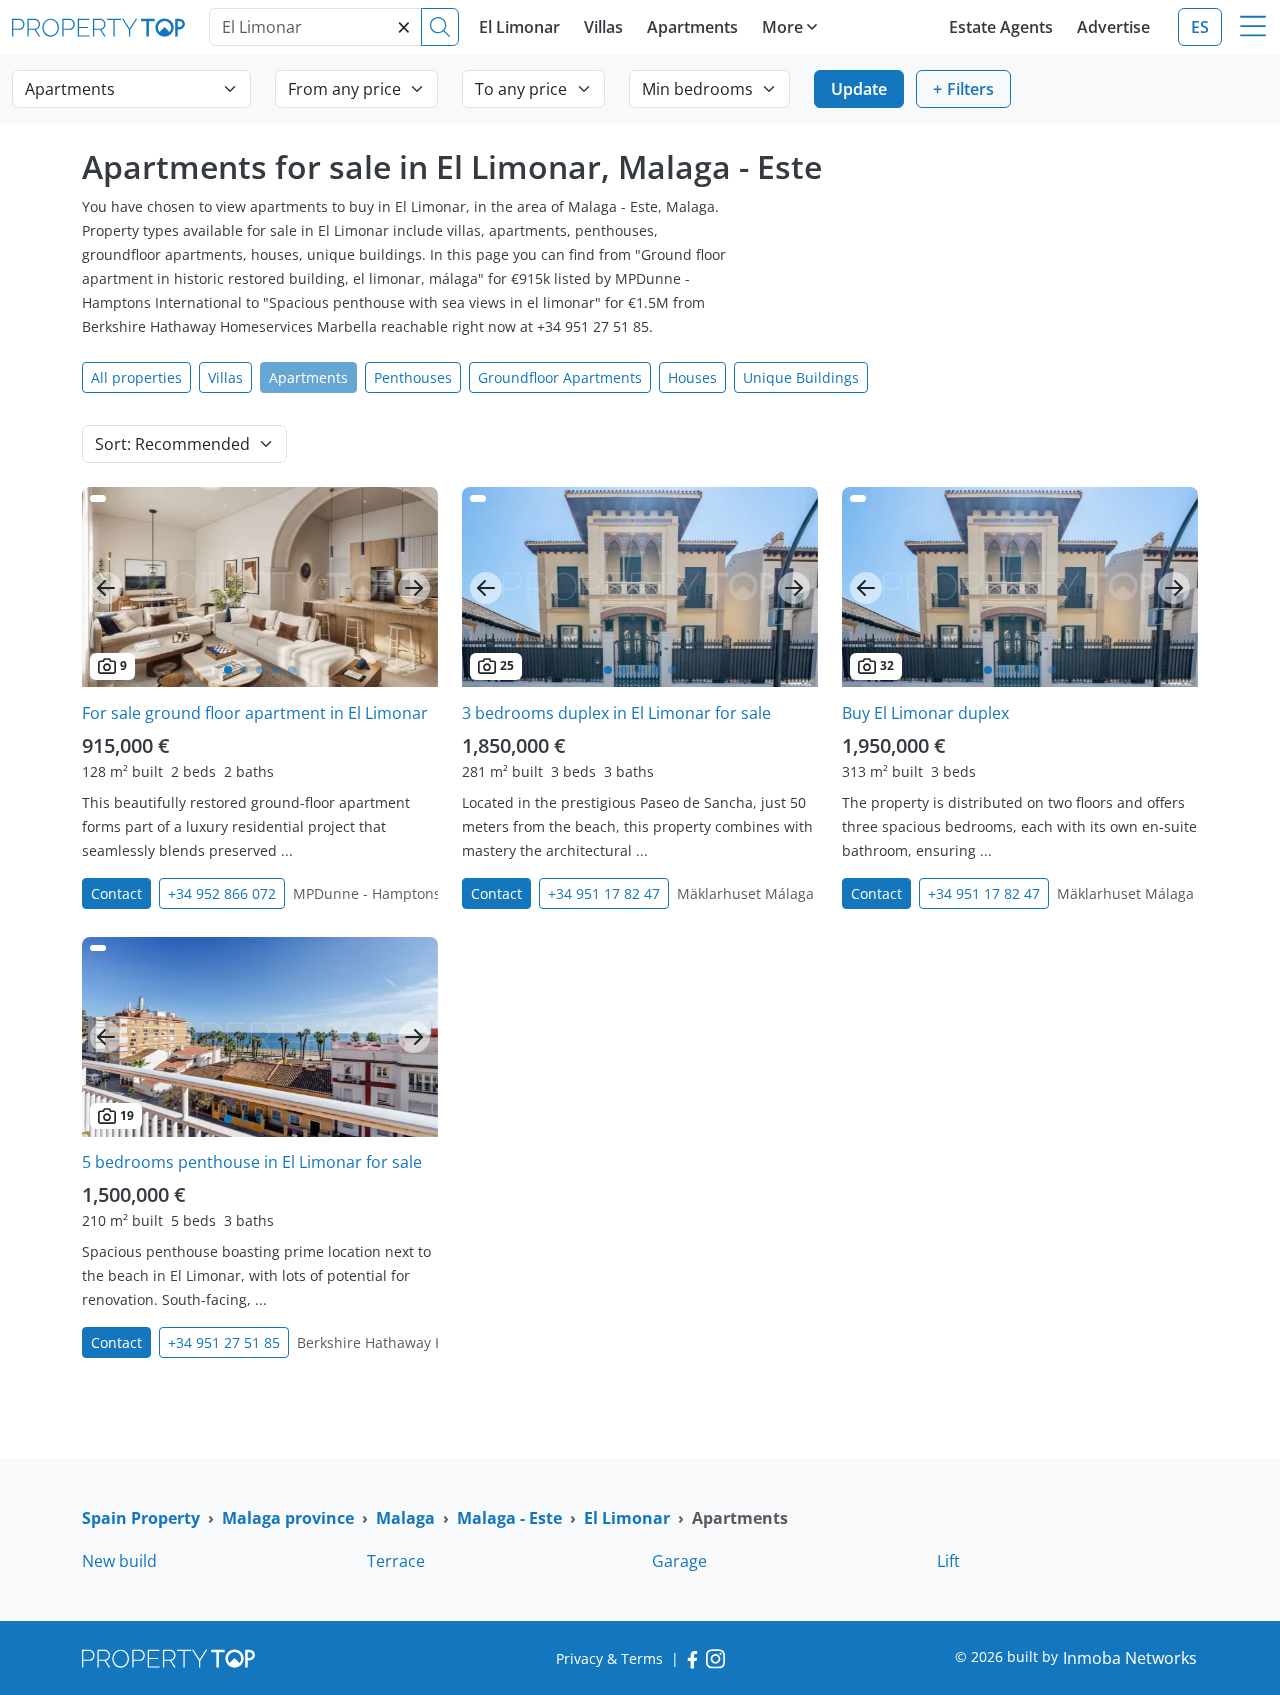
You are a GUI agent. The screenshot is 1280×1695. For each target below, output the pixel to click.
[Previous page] (106, 588)
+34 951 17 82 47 (604, 893)
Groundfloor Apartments (560, 377)
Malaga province (288, 1518)
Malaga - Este (509, 1518)
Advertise (1113, 27)
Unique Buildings (801, 377)
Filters (970, 89)
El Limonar (519, 27)
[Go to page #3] (260, 670)
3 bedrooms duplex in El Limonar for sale (616, 713)
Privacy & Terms (609, 1658)
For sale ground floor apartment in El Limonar (255, 713)
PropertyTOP (98, 27)
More (782, 27)
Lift (948, 1561)
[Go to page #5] (292, 670)
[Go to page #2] (244, 670)
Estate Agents (1001, 27)
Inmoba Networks (1130, 1658)
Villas (603, 27)
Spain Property (141, 1518)
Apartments (692, 27)
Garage (679, 1561)
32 (887, 665)
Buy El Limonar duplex (925, 713)
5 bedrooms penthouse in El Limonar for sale (252, 1162)
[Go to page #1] (228, 670)
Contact (116, 893)
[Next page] (414, 588)
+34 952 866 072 (222, 893)
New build (119, 1561)
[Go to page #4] (276, 670)
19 (127, 1115)
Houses (692, 377)
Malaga (405, 1518)
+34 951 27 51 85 (224, 1342)
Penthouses (413, 377)
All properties (136, 377)
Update (859, 89)
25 (507, 665)
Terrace (396, 1561)
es (1200, 27)
